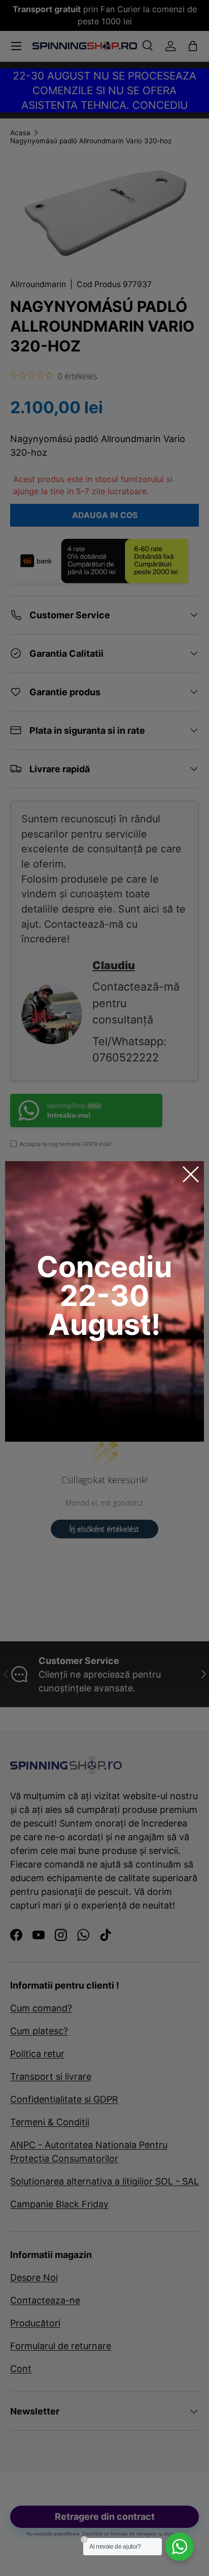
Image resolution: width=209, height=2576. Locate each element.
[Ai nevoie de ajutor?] (180, 2547)
